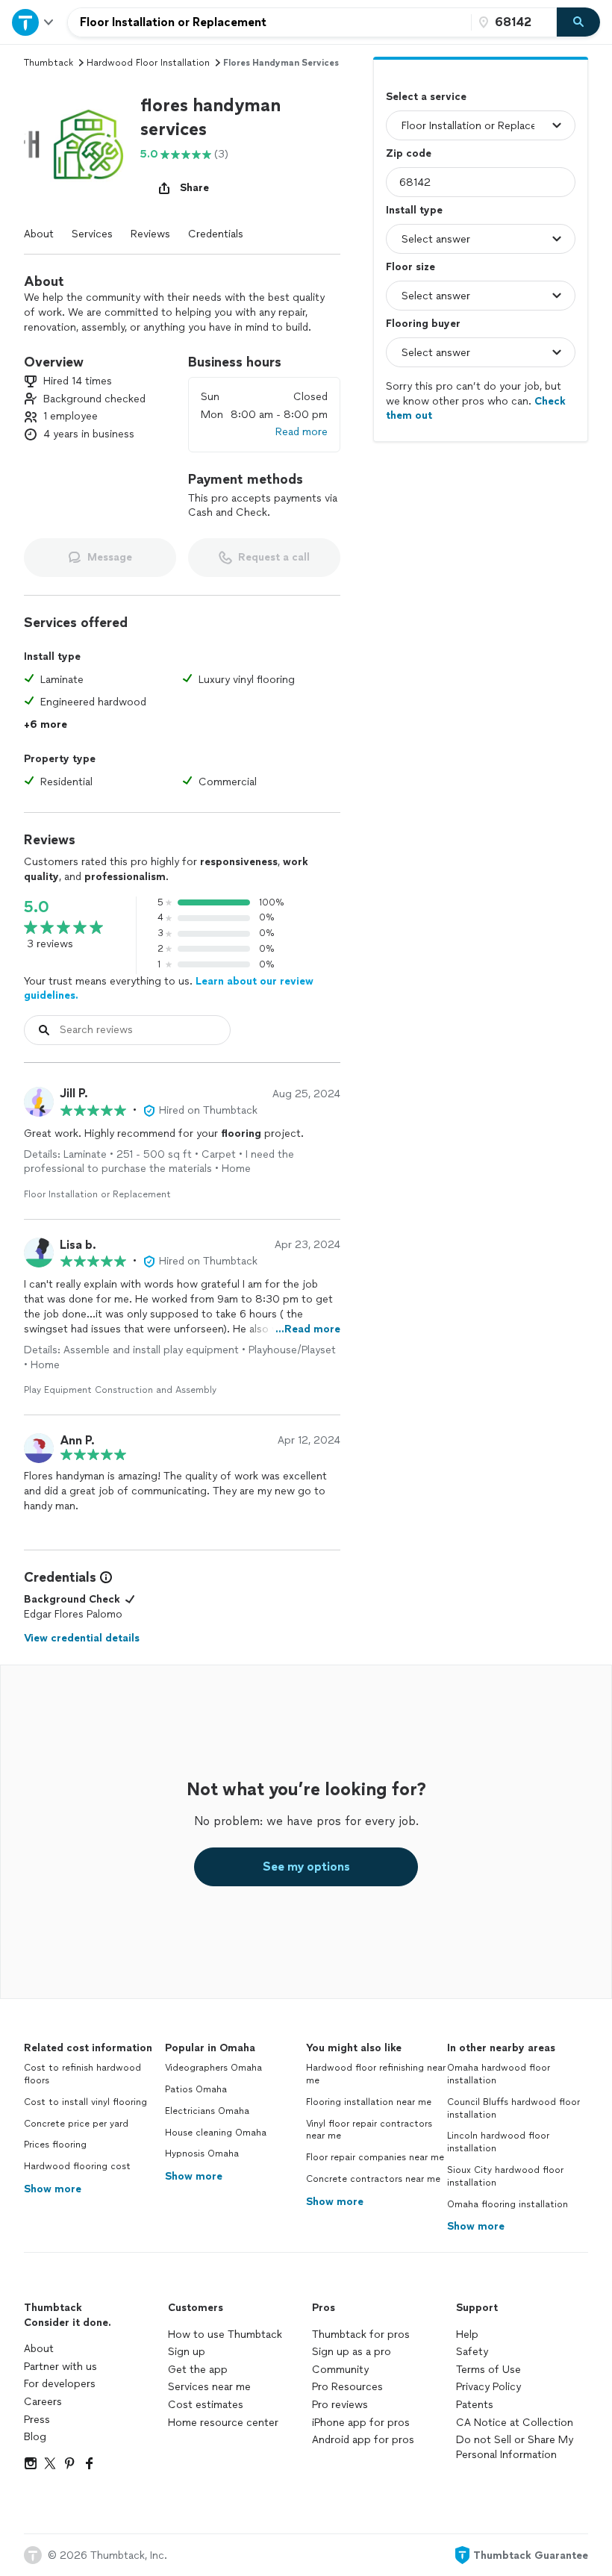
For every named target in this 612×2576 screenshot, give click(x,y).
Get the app (198, 2370)
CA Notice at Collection (515, 2423)
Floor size (410, 267)
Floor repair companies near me (375, 2157)
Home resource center (223, 2423)
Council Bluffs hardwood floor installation (513, 2108)
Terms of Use (488, 2370)
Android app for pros (363, 2440)
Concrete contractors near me (373, 2179)
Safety (472, 2352)
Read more (302, 432)
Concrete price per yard (76, 2124)
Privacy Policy (488, 2387)
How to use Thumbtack (225, 2335)
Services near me (209, 2387)
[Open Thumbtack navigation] (34, 22)
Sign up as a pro (352, 2352)
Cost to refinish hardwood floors (82, 2074)
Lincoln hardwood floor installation (498, 2142)
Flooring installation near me (369, 2102)
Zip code (409, 153)
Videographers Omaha (213, 2068)
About (39, 234)
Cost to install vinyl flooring (85, 2102)
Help (467, 2335)
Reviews (150, 234)
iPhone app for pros (361, 2423)
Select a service (426, 97)
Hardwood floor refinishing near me (376, 2074)
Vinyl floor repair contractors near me (369, 2130)
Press (37, 2420)
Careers (43, 2402)
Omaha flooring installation (508, 2204)
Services (92, 234)
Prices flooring (55, 2145)
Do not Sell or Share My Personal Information (515, 2447)
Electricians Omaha (207, 2111)
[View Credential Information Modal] (104, 1577)
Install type (414, 210)
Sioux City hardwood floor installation (505, 2176)
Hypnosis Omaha (202, 2154)
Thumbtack (49, 63)
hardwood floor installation (148, 63)
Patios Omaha (196, 2089)
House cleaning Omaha (216, 2133)
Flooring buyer (423, 324)
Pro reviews (340, 2405)
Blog (35, 2437)
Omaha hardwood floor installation (499, 2074)
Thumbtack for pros (361, 2335)
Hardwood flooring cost (77, 2166)
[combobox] (269, 22)
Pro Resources (347, 2387)
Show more (53, 2189)
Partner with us (60, 2367)
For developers (60, 2384)
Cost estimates (206, 2405)
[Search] (578, 22)
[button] (76, 146)
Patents (475, 2405)
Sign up (187, 2352)
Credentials (216, 234)
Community (340, 2370)
